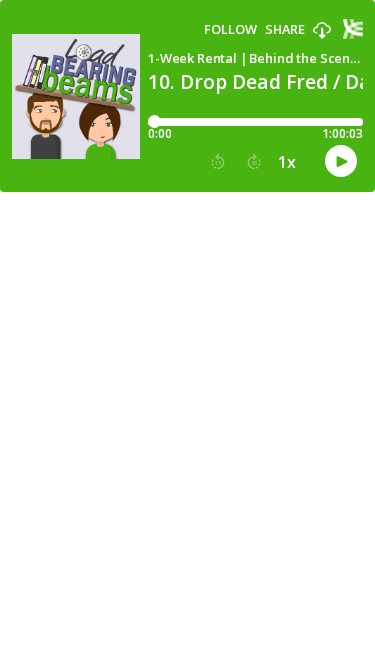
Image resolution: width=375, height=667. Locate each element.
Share (285, 29)
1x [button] (287, 162)
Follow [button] (230, 29)
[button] (322, 31)
